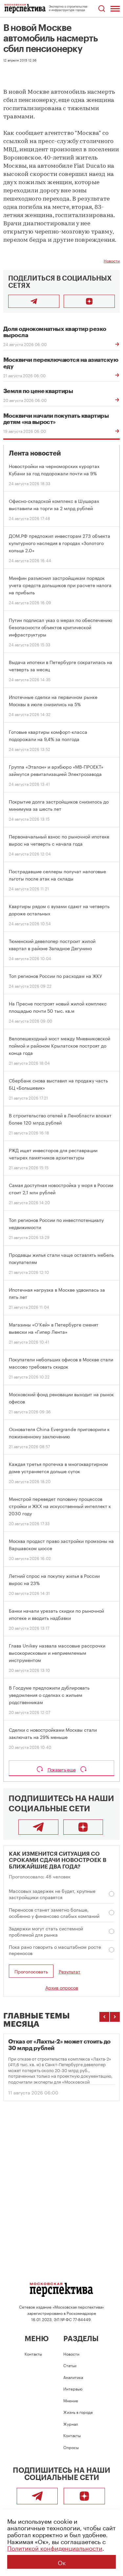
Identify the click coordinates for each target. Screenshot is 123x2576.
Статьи (70, 2365)
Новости (112, 260)
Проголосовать (31, 1971)
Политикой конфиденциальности (55, 2547)
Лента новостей (35, 453)
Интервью (73, 2388)
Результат (70, 1971)
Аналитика (73, 2377)
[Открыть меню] (115, 9)
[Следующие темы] (115, 2017)
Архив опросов (62, 1987)
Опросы (71, 2447)
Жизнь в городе (78, 2412)
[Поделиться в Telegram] (34, 301)
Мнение (71, 2400)
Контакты (33, 2353)
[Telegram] (38, 1827)
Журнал (71, 2424)
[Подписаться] (89, 301)
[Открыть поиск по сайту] (102, 9)
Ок (62, 2562)
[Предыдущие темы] (104, 2017)
